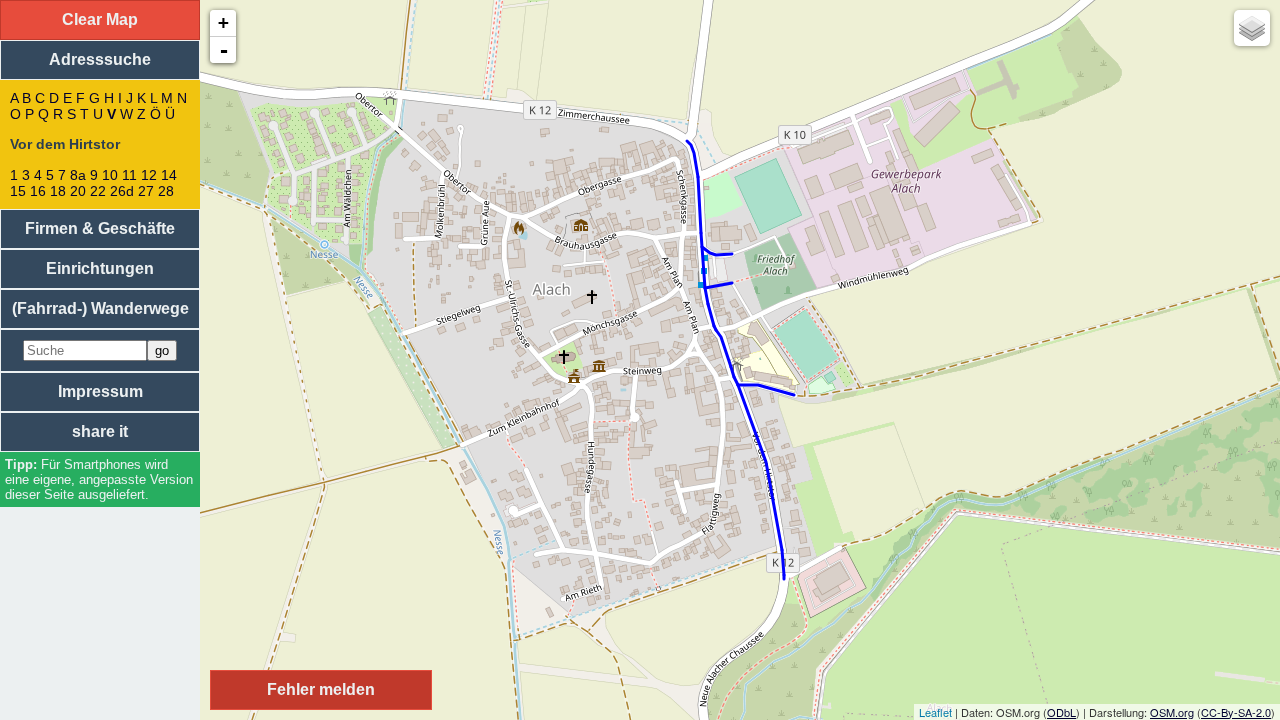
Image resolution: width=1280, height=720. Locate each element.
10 (110, 175)
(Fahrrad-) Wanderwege (100, 308)
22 (98, 191)
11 (129, 175)
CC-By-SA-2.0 (1236, 712)
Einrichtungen (100, 268)
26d (122, 191)
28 (166, 191)
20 (78, 191)
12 (149, 175)
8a (78, 175)
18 (58, 191)
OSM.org (1172, 712)
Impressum (100, 391)
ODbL (1061, 712)
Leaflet (935, 712)
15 (18, 191)
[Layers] (1252, 28)
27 (146, 191)
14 (169, 175)
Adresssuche (100, 59)
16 (38, 191)
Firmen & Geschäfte (100, 228)
